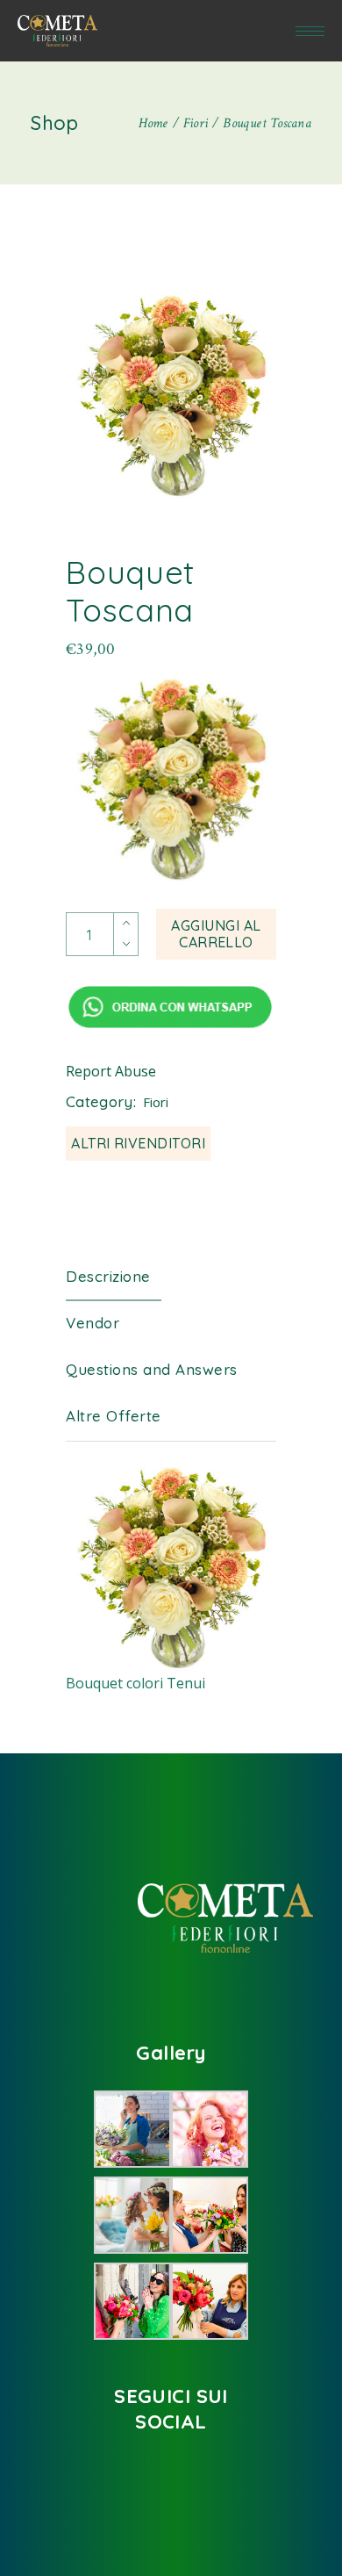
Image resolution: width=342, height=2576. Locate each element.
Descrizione (108, 1276)
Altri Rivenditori (138, 1143)
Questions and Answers (152, 1369)
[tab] (121, 1277)
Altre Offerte (114, 1416)
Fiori (156, 1102)
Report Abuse (111, 1071)
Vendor (93, 1323)
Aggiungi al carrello (216, 934)
